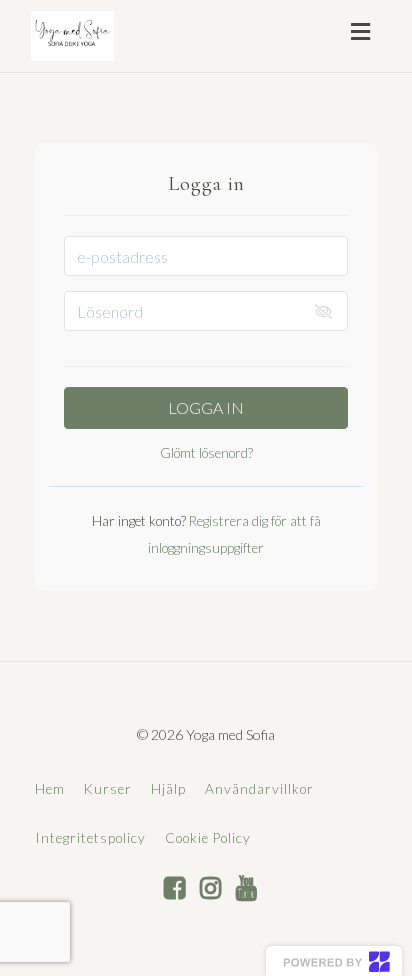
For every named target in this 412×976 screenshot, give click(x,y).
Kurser (108, 789)
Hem (50, 789)
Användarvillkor (259, 789)
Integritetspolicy (90, 838)
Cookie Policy (208, 838)
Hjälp (168, 789)
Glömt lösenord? (206, 453)
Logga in (206, 407)
